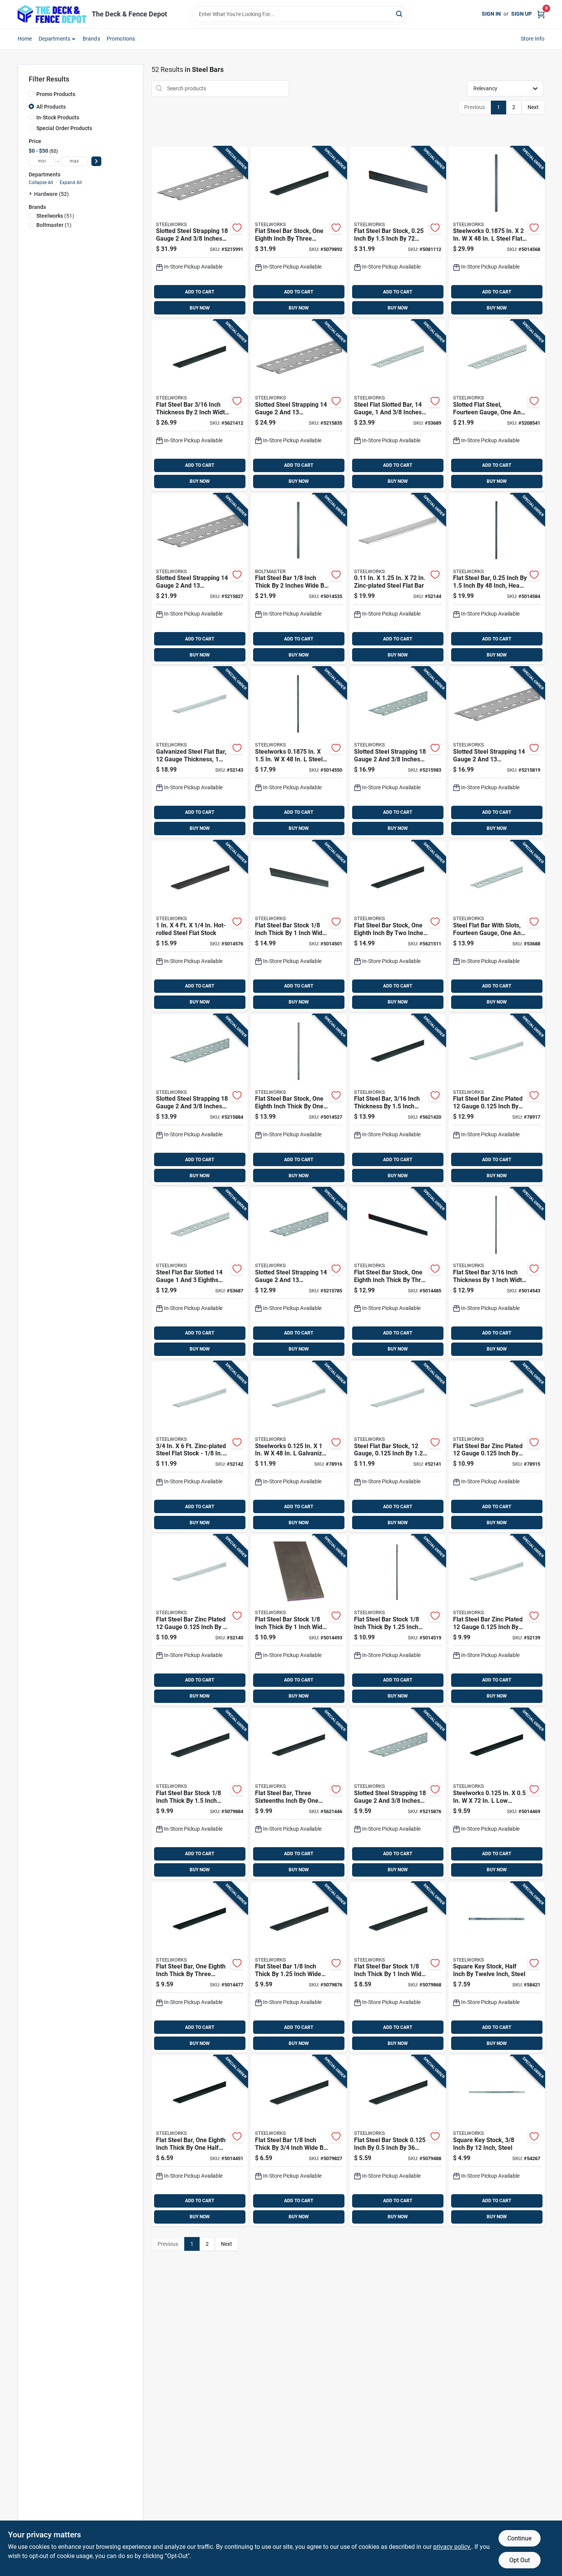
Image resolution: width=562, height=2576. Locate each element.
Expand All (71, 182)
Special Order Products (64, 128)
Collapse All (41, 182)
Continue (519, 2538)
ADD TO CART (200, 292)
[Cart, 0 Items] (541, 14)
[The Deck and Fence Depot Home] (52, 14)
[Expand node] (31, 194)
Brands (91, 39)
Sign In (491, 14)
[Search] (400, 14)
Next (533, 107)
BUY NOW (200, 308)
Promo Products (56, 94)
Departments (54, 39)
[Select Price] (96, 161)
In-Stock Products (58, 117)
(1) (54, 225)
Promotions (121, 39)
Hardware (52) (51, 194)
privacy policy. (452, 2547)
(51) (55, 216)
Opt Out (520, 2560)
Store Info (533, 39)
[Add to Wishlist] (237, 228)
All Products (51, 107)
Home (25, 39)
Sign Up (521, 14)
